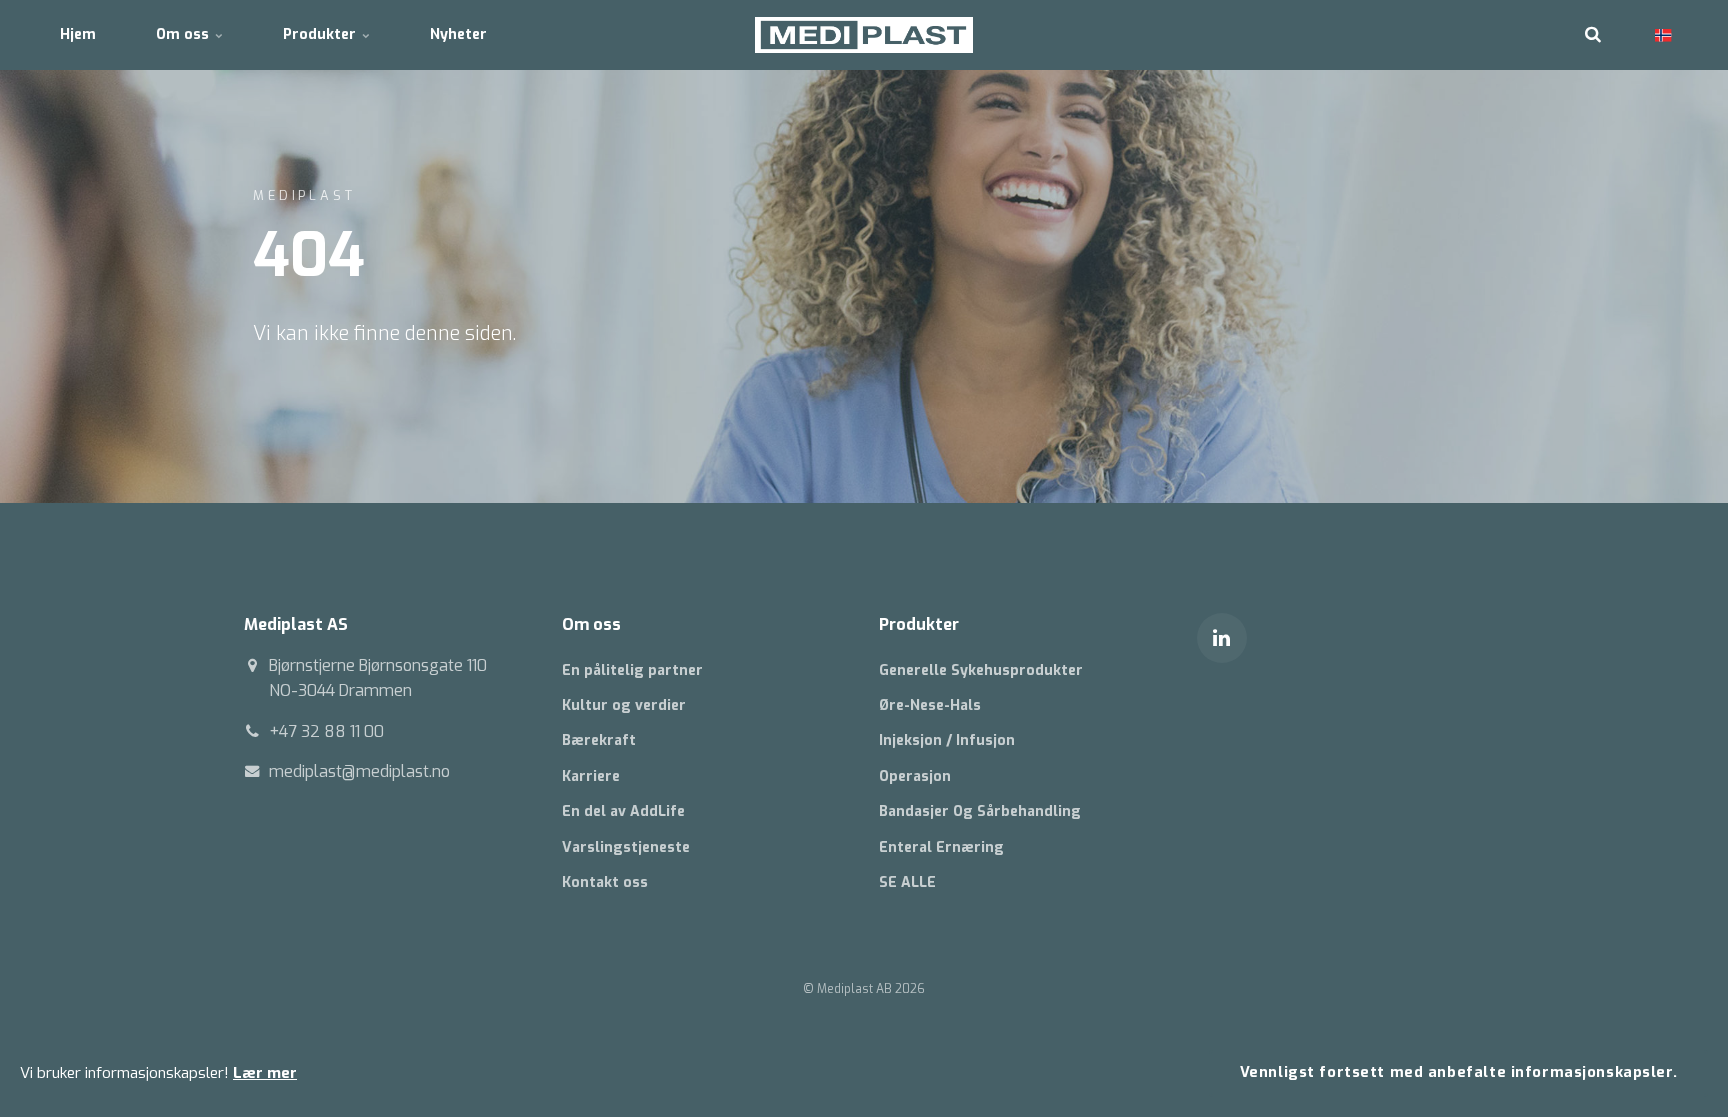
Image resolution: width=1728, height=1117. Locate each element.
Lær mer (265, 1073)
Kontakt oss (605, 882)
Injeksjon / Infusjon (947, 740)
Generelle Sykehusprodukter (981, 670)
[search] (1593, 35)
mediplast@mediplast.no (359, 771)
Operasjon (915, 776)
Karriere (591, 776)
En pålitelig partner (632, 670)
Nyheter (458, 34)
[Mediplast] (864, 35)
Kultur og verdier (624, 705)
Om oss (184, 34)
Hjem (78, 34)
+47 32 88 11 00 (326, 731)
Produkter (321, 34)
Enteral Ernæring (941, 847)
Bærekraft (599, 740)
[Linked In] (1222, 638)
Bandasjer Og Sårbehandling (980, 811)
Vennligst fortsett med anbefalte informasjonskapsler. (1459, 1072)
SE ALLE (907, 882)
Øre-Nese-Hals (930, 705)
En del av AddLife (623, 811)
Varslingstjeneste (626, 847)
